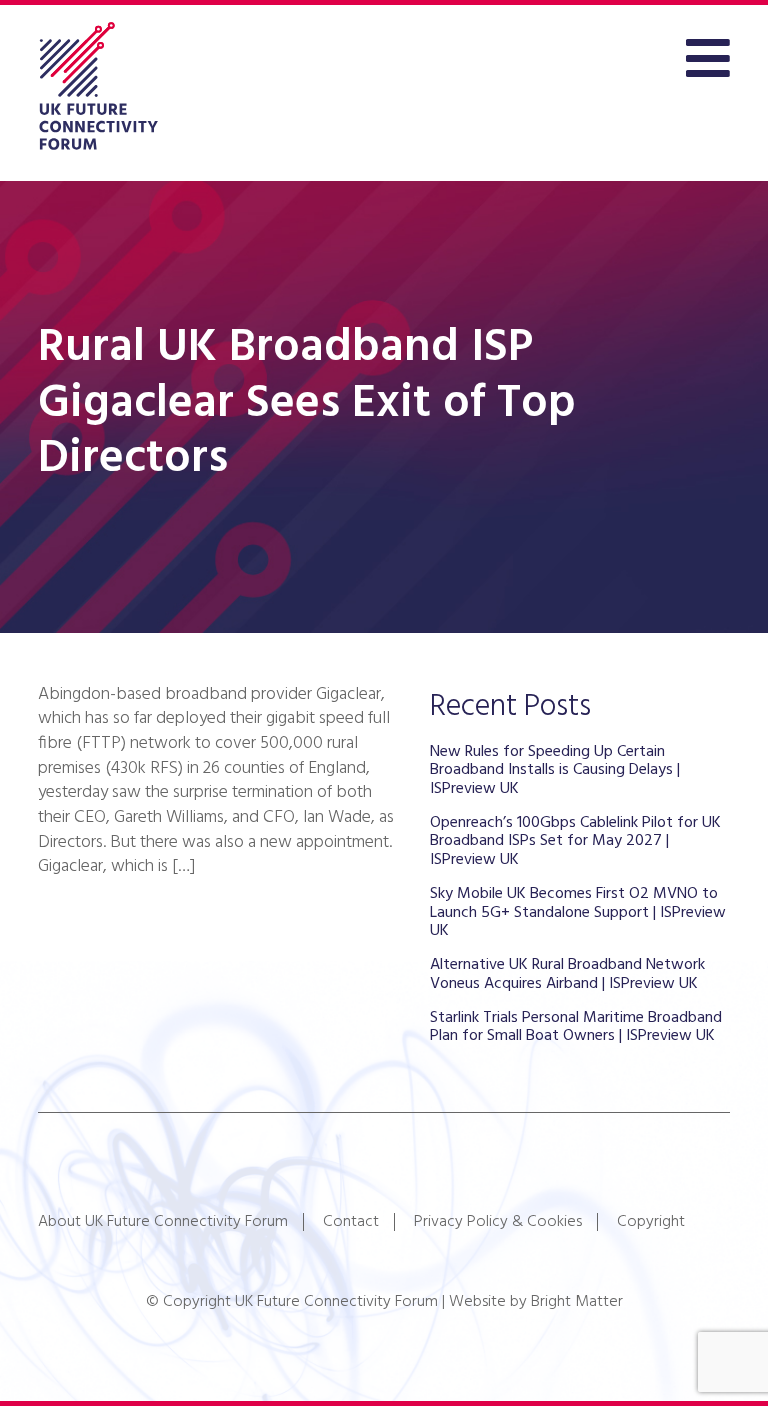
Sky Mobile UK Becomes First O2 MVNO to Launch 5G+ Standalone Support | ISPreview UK (578, 912)
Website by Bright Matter (536, 1302)
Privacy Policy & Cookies (498, 1222)
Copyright (651, 1222)
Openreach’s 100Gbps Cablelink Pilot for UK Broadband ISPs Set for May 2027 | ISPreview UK (575, 841)
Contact (351, 1222)
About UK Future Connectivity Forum (163, 1222)
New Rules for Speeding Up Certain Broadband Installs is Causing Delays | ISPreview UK (555, 770)
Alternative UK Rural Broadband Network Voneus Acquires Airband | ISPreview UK (567, 974)
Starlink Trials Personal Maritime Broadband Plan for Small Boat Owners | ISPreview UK (576, 1027)
